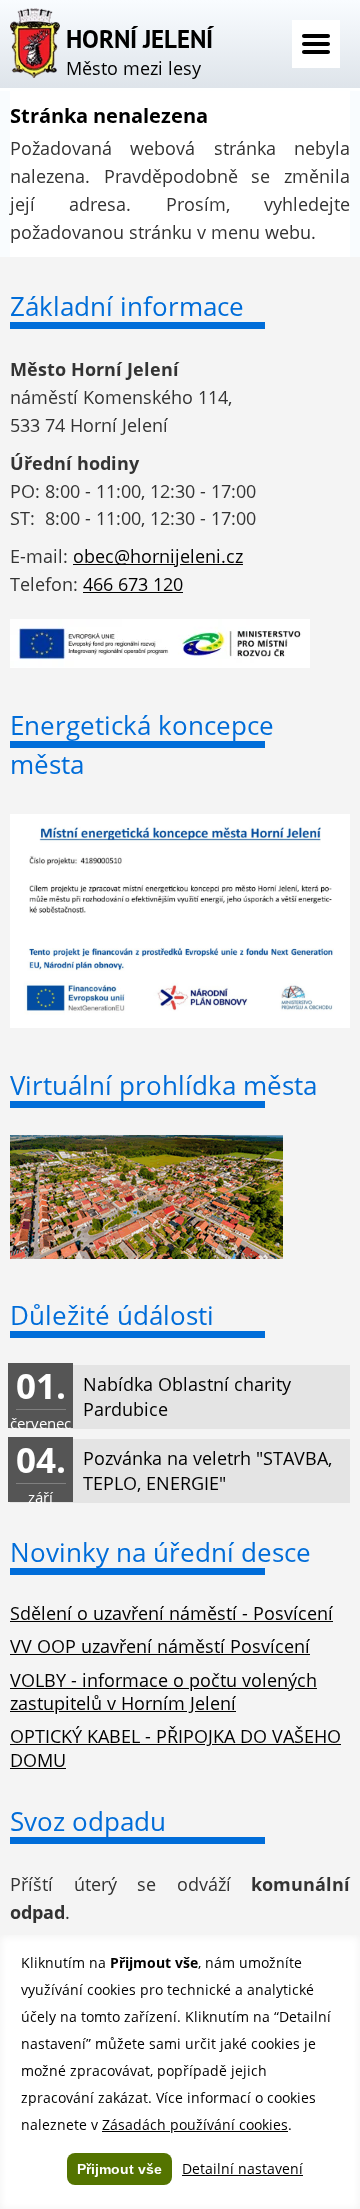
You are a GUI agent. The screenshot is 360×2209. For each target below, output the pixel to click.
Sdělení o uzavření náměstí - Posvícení (171, 1613)
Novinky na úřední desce (160, 1552)
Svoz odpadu (88, 1821)
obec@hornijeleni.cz (158, 556)
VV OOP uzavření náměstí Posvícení (160, 1646)
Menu (316, 44)
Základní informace (127, 306)
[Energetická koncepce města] (180, 1021)
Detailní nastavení (242, 2168)
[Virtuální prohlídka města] (146, 1252)
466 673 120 (133, 584)
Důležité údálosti (112, 1315)
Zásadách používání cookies (195, 2124)
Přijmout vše (119, 2169)
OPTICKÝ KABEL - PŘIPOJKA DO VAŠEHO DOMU (175, 1747)
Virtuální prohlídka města (163, 1085)
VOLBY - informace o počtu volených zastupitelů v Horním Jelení (163, 1691)
